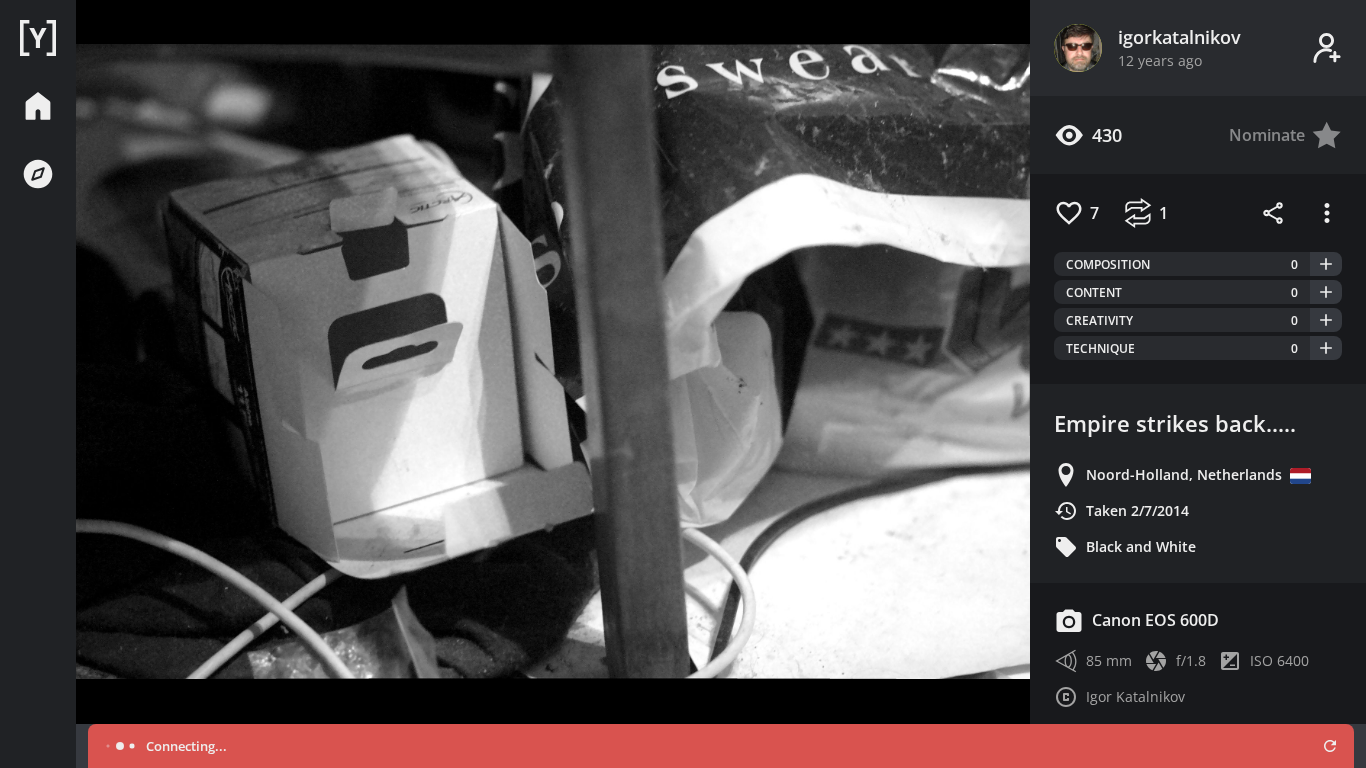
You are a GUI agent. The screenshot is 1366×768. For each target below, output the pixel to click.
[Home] (38, 38)
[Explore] (38, 174)
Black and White (1141, 546)
